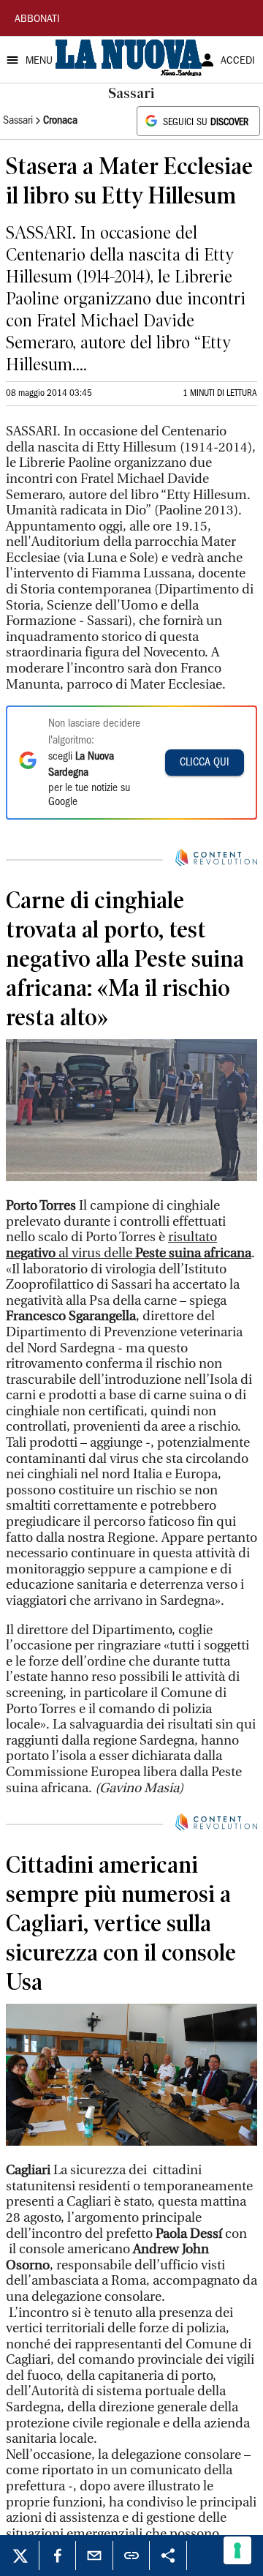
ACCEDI (238, 61)
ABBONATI (37, 20)
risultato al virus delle (129, 1245)
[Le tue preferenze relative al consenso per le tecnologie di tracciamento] (237, 2550)
